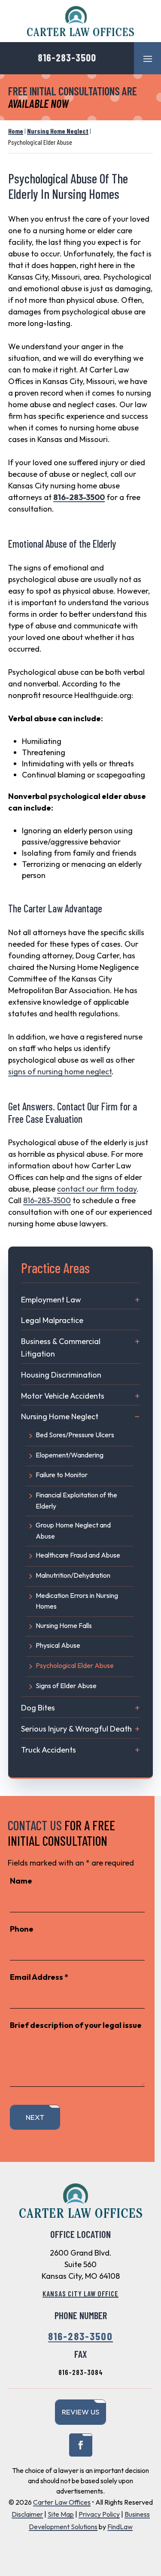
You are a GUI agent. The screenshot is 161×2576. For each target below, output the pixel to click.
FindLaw (120, 2527)
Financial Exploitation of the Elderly (76, 1500)
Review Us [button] (80, 2412)
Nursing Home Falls (64, 1625)
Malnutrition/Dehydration (73, 1575)
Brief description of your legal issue (76, 2025)
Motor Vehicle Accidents (63, 1396)
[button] (148, 58)
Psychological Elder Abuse (75, 1665)
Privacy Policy (99, 2514)
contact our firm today (97, 1189)
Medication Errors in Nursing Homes (77, 1601)
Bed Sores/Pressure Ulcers (75, 1435)
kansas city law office (80, 2293)
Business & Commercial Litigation (61, 1347)
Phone (22, 1929)
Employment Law (51, 1300)
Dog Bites (38, 1708)
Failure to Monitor (62, 1475)
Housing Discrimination (61, 1375)
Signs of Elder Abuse (66, 1686)
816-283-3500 (67, 57)
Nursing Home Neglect (60, 1416)
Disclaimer (27, 2514)
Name (21, 1881)
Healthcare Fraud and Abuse (78, 1555)
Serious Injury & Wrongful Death (76, 1729)
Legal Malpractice (52, 1320)
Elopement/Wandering (70, 1455)
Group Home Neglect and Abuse (73, 1530)
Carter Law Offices (62, 2502)
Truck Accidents (49, 1750)
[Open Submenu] (137, 1300)
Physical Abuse (58, 1645)
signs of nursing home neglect (60, 1072)
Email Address (39, 1977)
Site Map (61, 2514)
